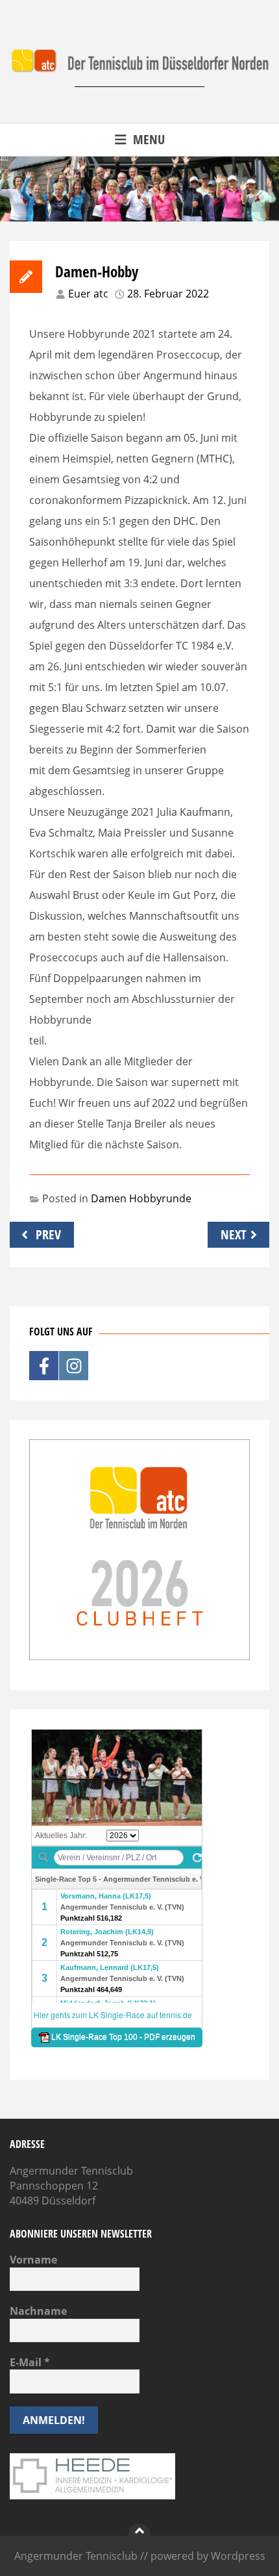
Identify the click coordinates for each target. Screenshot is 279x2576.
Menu (149, 139)
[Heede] (92, 2495)
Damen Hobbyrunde (141, 1198)
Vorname (33, 2260)
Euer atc (88, 294)
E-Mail (30, 2362)
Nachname (38, 2311)
